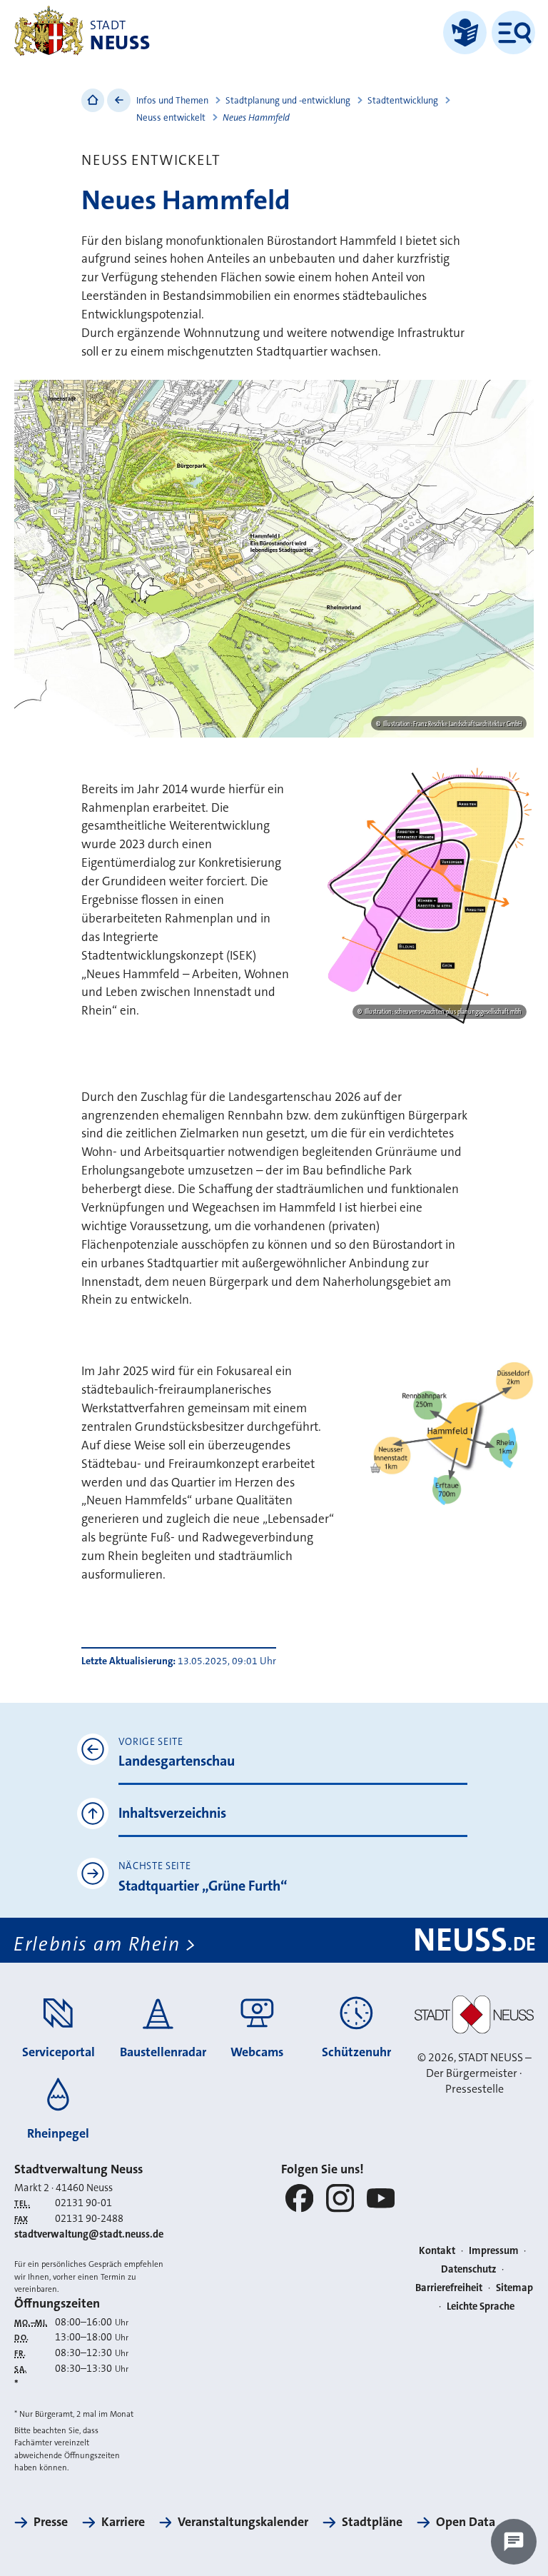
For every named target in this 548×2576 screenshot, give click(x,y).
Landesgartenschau (177, 1761)
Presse (51, 2522)
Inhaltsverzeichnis (172, 1813)
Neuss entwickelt (171, 117)
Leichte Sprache (481, 2306)
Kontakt (437, 2251)
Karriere (123, 2522)
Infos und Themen (172, 100)
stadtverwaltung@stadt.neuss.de (89, 2234)
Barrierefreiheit (449, 2288)
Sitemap (514, 2288)
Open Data (466, 2522)
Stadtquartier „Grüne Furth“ (203, 1886)
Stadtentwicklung (403, 100)
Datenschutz (469, 2269)
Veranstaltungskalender (243, 2522)
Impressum (494, 2251)
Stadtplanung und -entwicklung (288, 100)
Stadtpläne (372, 2522)
